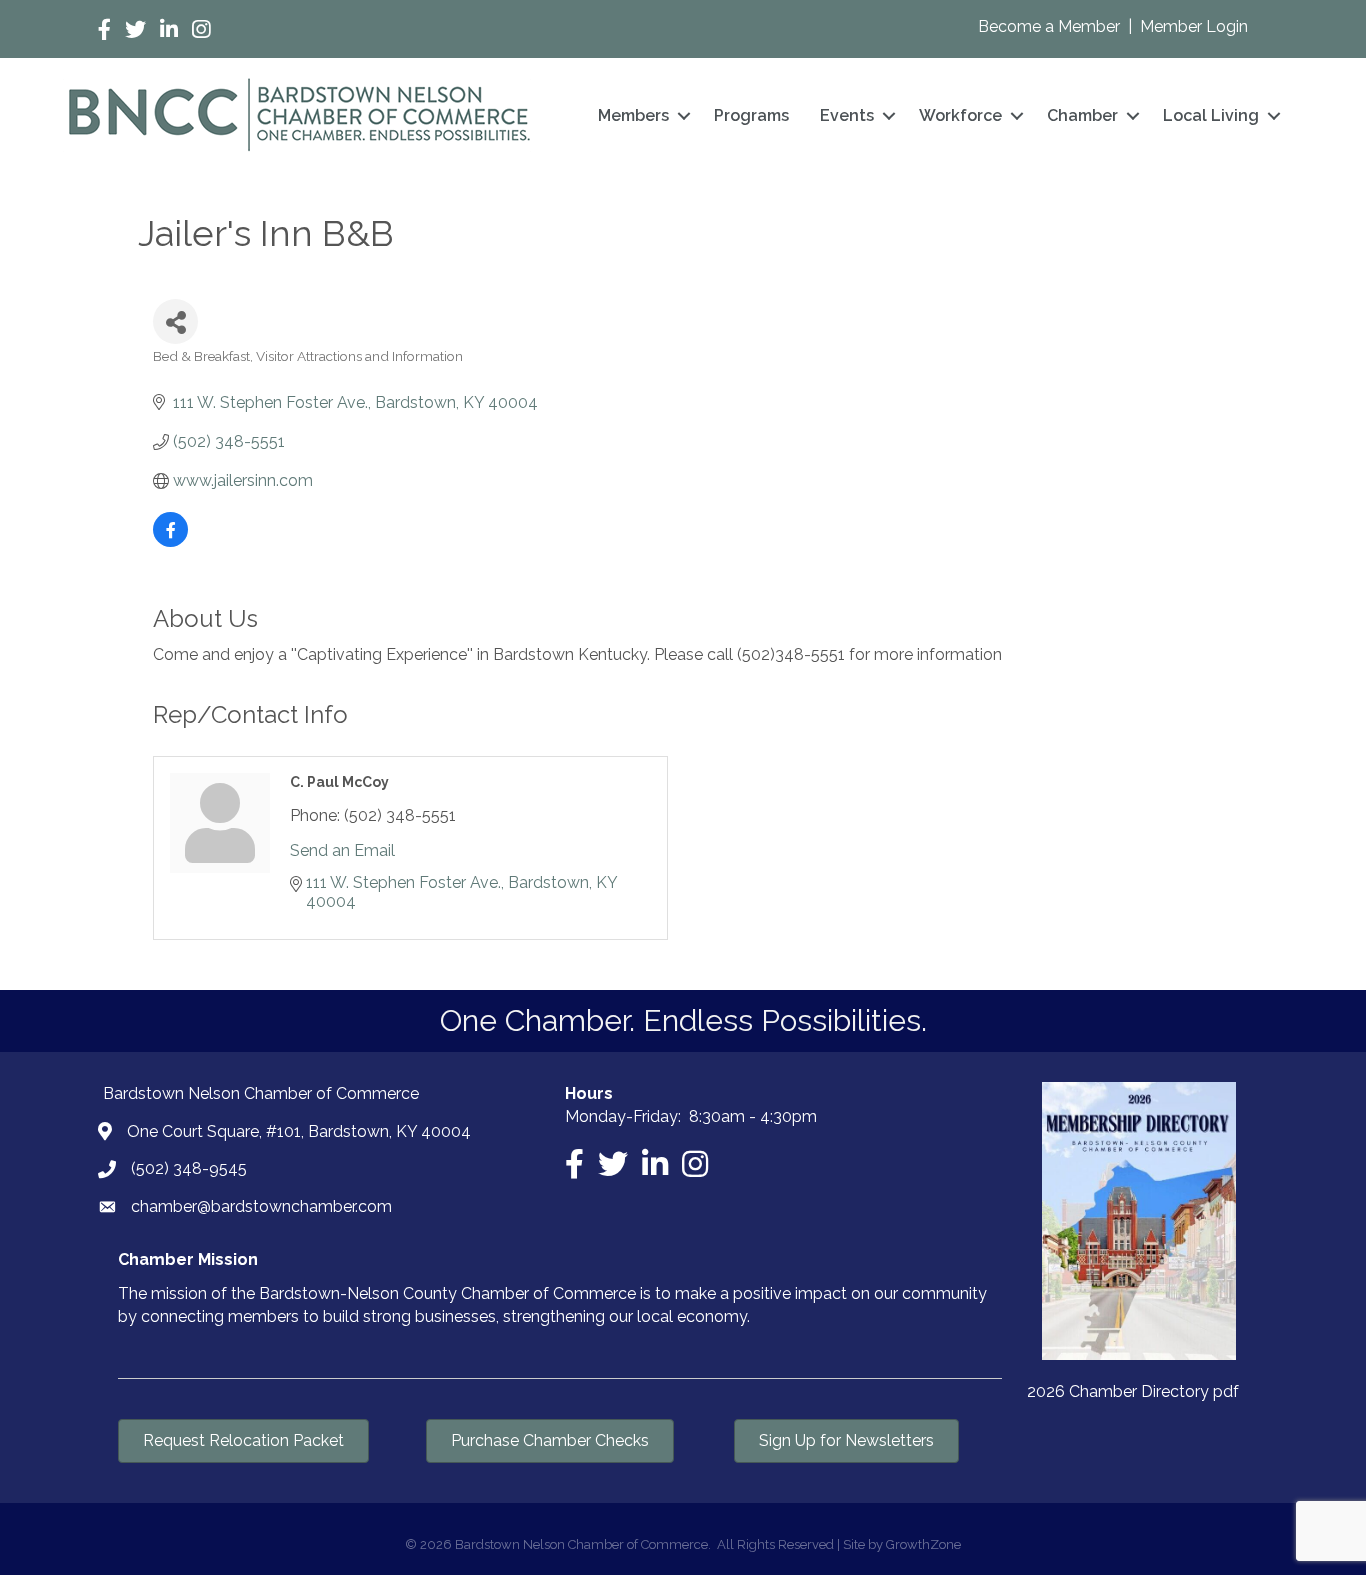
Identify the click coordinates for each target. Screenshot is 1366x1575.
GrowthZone (923, 1544)
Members (633, 115)
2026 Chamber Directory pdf (1133, 1391)
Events (847, 115)
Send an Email (342, 850)
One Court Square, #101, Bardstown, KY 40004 (299, 1131)
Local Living (1211, 115)
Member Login (1194, 26)
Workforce (960, 115)
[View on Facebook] (170, 541)
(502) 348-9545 (189, 1168)
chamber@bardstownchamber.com (261, 1206)
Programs (751, 115)
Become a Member (1051, 26)
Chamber (1082, 115)
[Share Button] (175, 321)
